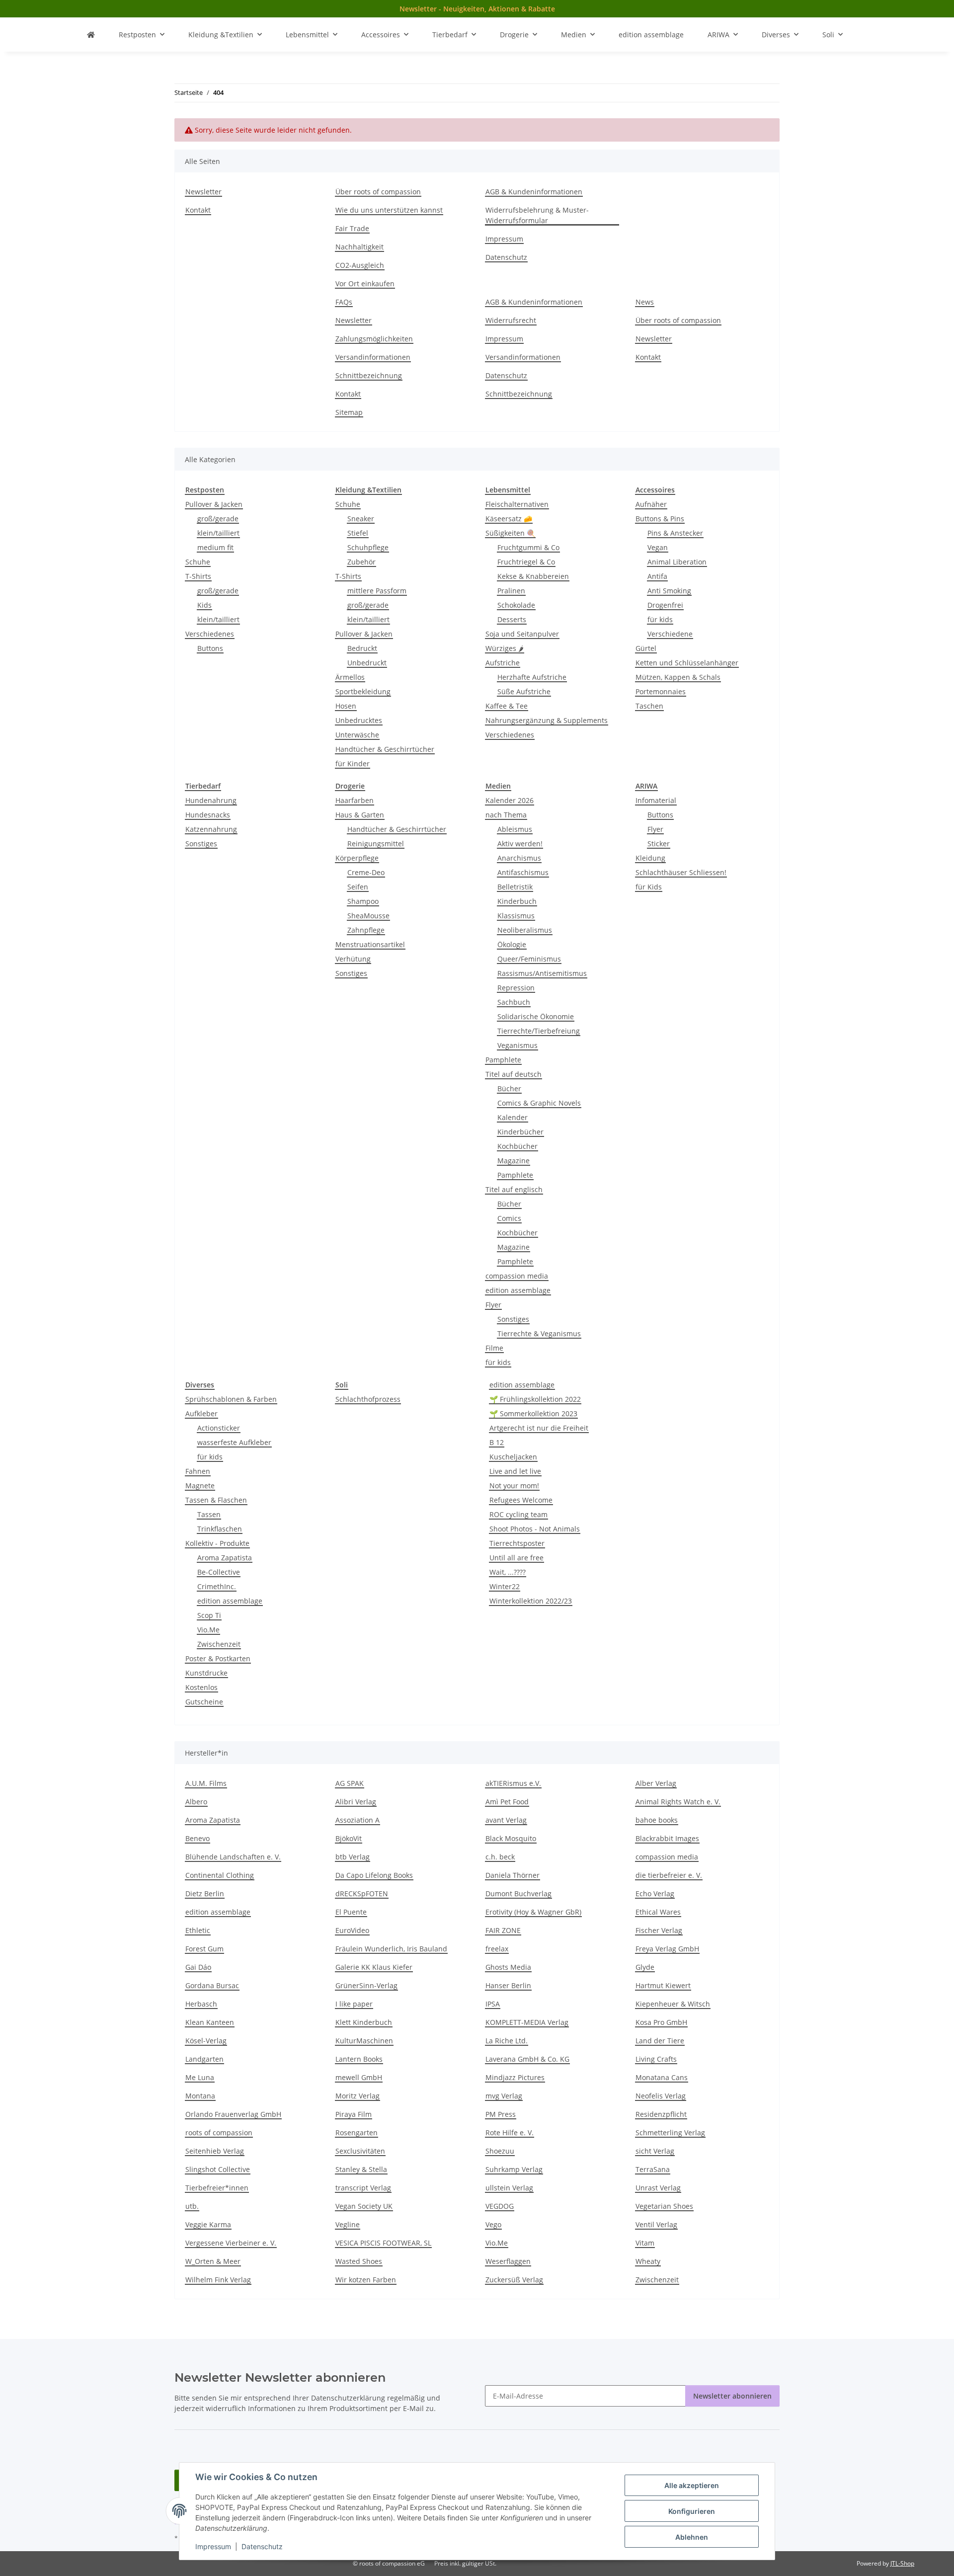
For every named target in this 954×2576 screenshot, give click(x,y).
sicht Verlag (655, 2151)
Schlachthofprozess (368, 1399)
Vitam (645, 2243)
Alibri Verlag (356, 1802)
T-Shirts (198, 576)
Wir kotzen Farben (366, 2280)
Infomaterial (656, 800)
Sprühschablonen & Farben (231, 1399)
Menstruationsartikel (370, 944)
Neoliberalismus (525, 930)
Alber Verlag (656, 1783)
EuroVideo (352, 1930)
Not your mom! (514, 1486)
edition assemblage (518, 1290)
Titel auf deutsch (514, 1074)
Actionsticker (219, 1428)
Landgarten (204, 2059)
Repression (516, 988)
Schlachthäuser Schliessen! (681, 872)
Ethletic (198, 1930)
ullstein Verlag (509, 2188)
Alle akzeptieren (692, 2485)
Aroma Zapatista (225, 1558)
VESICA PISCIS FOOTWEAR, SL (383, 2243)
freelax (497, 1949)
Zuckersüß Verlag (514, 2280)
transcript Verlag (363, 2188)
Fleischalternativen (517, 504)
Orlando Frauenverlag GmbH (233, 2114)
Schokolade (516, 605)
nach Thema (506, 815)
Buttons (210, 648)
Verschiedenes (210, 634)
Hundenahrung (211, 800)
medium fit (215, 547)
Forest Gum (204, 1949)
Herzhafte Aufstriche (532, 677)
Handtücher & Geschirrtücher (385, 749)
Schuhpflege (368, 547)
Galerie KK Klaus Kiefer (374, 1967)
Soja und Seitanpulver (522, 634)
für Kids (649, 887)
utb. (192, 2206)
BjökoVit (349, 1838)
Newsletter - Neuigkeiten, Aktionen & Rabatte (477, 9)
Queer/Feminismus (529, 959)
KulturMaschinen (364, 2041)
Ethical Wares (658, 1912)
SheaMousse (368, 916)
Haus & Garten (360, 815)
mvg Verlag (504, 2096)
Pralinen (511, 591)
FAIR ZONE (503, 1930)
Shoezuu (500, 2151)
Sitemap (349, 412)
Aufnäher (651, 504)
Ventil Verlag (656, 2224)
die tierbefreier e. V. (669, 1875)
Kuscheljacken (513, 1457)
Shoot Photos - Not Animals (535, 1529)
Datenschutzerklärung (348, 2398)
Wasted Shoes (359, 2261)
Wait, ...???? (508, 1572)
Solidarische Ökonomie (536, 1016)
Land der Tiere (660, 2041)
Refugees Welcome (521, 1500)
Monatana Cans (662, 2077)
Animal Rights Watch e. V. (678, 1802)
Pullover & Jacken (214, 504)
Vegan (658, 547)
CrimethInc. (217, 1586)
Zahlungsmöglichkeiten (374, 339)
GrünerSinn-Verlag (366, 1985)
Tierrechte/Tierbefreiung (539, 1031)
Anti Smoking (669, 591)
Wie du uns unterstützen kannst (389, 210)
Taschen (649, 706)
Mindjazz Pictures (515, 2077)
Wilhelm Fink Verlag (218, 2280)
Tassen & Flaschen (216, 1500)
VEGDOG (500, 2206)
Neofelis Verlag (661, 2096)
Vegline (348, 2224)
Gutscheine (204, 1702)
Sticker (659, 844)
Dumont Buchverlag (518, 1893)
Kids (204, 605)
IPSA (493, 2004)
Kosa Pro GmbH (661, 2022)
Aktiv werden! (520, 844)
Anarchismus (519, 858)
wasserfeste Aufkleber (234, 1442)
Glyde (645, 1967)
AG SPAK (350, 1783)
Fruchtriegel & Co (526, 562)
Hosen (346, 706)
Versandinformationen (373, 357)
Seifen (358, 887)
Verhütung (353, 959)
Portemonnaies (661, 691)
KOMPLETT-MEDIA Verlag (527, 2022)
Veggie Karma (208, 2224)
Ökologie (512, 944)
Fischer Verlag (659, 1930)
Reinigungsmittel (376, 844)
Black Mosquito (511, 1838)
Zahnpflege (366, 930)
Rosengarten (357, 2133)
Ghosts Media (508, 1967)
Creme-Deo (366, 872)
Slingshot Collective (218, 2169)
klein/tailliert (218, 533)
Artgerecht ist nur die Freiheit (539, 1428)
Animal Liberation (677, 562)
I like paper (354, 2004)
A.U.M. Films (206, 1783)
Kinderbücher (520, 1132)
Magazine (514, 1161)
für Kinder (353, 764)
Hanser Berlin (508, 1985)
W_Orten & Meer (213, 2261)
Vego (493, 2224)
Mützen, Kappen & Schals (678, 677)
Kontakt (198, 210)
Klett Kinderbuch (364, 2022)
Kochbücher (517, 1146)
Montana (200, 2096)
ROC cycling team (518, 1514)
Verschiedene (670, 634)
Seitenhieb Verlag (215, 2151)
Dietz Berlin (205, 1893)
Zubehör (361, 562)
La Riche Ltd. (507, 2041)
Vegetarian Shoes (664, 2206)
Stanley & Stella (361, 2169)
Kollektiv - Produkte (217, 1543)
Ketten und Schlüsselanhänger (687, 663)
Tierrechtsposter (517, 1543)
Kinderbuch (517, 901)
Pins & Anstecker (675, 533)
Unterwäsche (357, 735)
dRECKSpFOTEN (362, 1893)
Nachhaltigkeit (359, 247)
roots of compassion (219, 2133)
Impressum (213, 2546)
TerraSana (653, 2169)
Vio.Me (208, 1630)
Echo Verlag (655, 1893)
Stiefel (358, 533)
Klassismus (516, 916)
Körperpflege (357, 858)
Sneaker (361, 519)
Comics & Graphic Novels (539, 1103)
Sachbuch (514, 1002)
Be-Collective (219, 1572)
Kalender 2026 (510, 800)
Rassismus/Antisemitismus (542, 973)
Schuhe (198, 562)
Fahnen (198, 1471)
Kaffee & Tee (507, 706)
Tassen (209, 1514)
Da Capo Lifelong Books (374, 1875)
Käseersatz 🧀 (509, 519)
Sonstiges (201, 844)
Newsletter (203, 192)
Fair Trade (352, 228)
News (645, 302)
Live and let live (515, 1471)
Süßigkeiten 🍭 (510, 533)
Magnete (200, 1486)
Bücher (509, 1088)
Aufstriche (503, 663)
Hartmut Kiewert (663, 1985)
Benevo (198, 1838)
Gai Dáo (198, 1967)
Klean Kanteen (210, 2022)
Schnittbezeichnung (369, 375)
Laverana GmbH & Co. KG (527, 2059)
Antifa (657, 576)
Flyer (493, 1305)
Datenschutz (262, 2546)
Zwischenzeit (219, 1644)
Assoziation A (358, 1820)
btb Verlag (353, 1857)
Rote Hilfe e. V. (510, 2133)
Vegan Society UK (364, 2206)
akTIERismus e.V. (513, 1783)
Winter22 (505, 1586)
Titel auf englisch (514, 1189)
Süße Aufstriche (524, 691)
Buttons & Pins (660, 519)
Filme (494, 1348)
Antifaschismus (523, 872)
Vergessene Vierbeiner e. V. (231, 2243)
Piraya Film (354, 2114)
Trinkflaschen (220, 1529)
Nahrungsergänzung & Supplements (547, 720)
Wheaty (648, 2261)
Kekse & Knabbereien (533, 576)
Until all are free (517, 1558)
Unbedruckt (367, 663)
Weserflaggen (508, 2261)
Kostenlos (201, 1687)
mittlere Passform (377, 591)
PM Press (501, 2114)
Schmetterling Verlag (670, 2133)
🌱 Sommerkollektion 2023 (533, 1413)
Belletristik (515, 887)
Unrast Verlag (658, 2188)
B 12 (497, 1442)
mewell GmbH (359, 2077)
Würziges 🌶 (505, 648)
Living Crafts (656, 2059)
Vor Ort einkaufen (365, 283)
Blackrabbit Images (667, 1838)
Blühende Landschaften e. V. (233, 1857)
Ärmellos (350, 677)
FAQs (344, 302)
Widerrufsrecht (511, 320)
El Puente (351, 1912)
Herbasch (201, 2004)
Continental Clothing (220, 1875)
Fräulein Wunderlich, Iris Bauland (391, 1949)
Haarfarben (355, 800)
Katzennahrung (211, 829)
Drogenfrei (665, 605)
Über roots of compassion (378, 192)
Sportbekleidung (363, 691)
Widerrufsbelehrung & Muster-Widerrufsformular (537, 215)
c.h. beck (500, 1857)
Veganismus (517, 1045)
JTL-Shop (902, 2563)
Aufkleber (201, 1413)
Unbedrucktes (359, 720)
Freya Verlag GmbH (667, 1949)
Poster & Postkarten (218, 1658)
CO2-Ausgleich (360, 265)
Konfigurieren (692, 2511)
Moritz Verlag (358, 2096)
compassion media (517, 1276)
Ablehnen (692, 2537)
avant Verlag (506, 1820)
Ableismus (515, 829)
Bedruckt (362, 648)
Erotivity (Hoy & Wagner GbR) (533, 1912)
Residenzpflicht (661, 2114)
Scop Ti (209, 1615)
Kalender (513, 1117)
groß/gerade (218, 519)
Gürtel (646, 648)
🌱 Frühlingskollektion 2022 (535, 1399)
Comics (509, 1218)
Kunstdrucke (206, 1673)
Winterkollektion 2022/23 (531, 1601)
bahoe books (657, 1820)
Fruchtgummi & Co (528, 547)
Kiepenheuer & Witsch (673, 2004)
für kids (660, 619)
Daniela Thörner (513, 1875)
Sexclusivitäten (360, 2151)
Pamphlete (503, 1060)
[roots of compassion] (91, 35)
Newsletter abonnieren (732, 2396)
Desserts (512, 619)
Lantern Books (359, 2059)
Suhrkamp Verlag (514, 2169)
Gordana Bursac (212, 1985)
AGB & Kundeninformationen (534, 192)
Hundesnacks (208, 815)
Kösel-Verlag (206, 2041)
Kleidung (650, 858)
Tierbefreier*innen (217, 2188)
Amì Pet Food (507, 1802)
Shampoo (363, 901)
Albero (196, 1802)
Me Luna (200, 2077)
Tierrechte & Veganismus (539, 1333)
